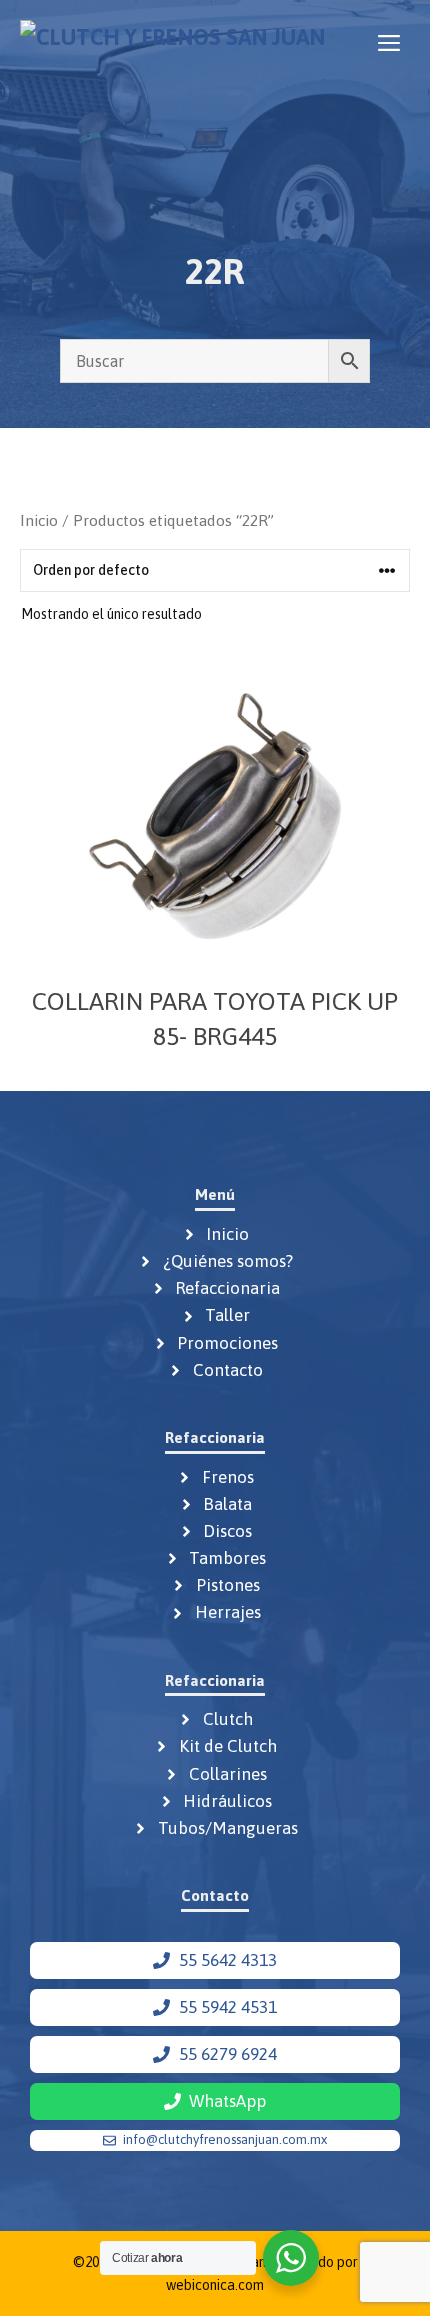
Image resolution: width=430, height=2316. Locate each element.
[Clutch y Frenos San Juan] (172, 43)
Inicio (39, 520)
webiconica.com (215, 2285)
